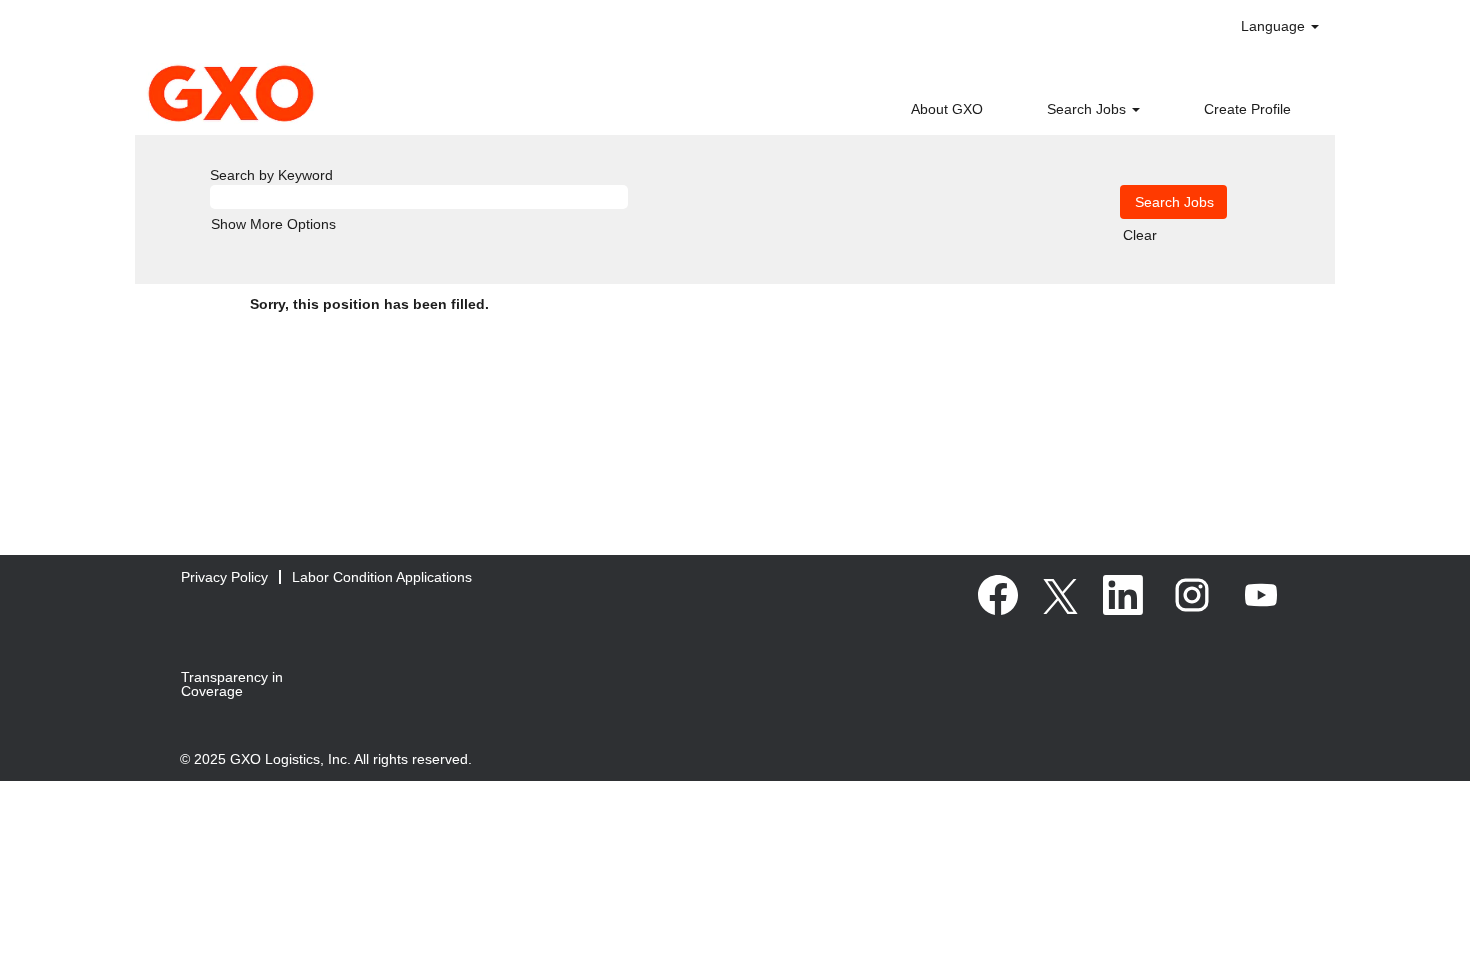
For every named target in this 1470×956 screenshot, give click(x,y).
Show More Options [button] (273, 224)
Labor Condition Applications (382, 577)
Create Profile (1247, 109)
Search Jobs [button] (1088, 109)
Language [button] (1275, 26)
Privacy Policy (224, 577)
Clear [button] (1140, 235)
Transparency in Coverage (232, 684)
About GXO (947, 109)
